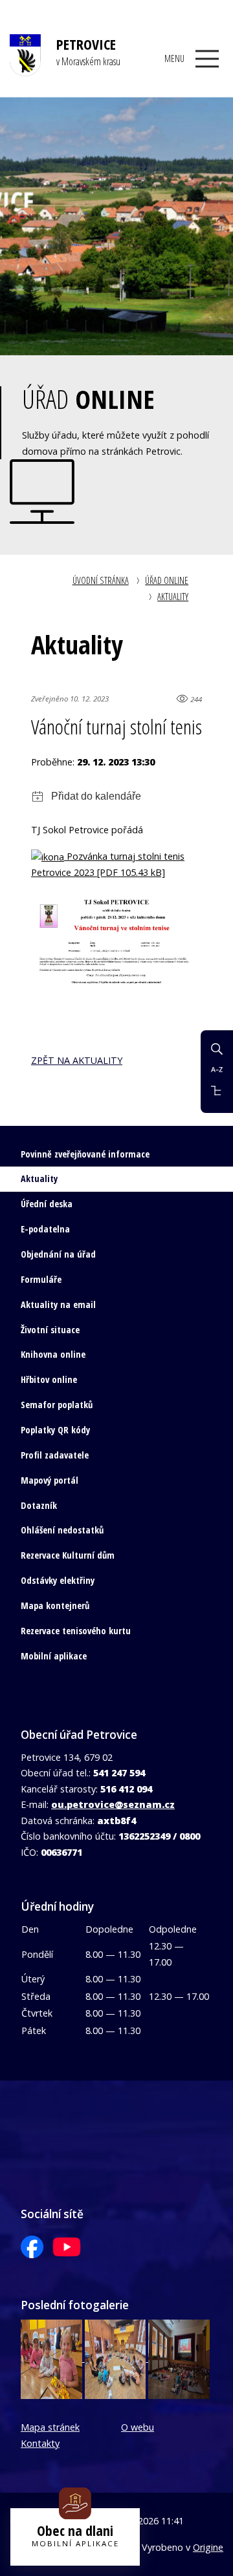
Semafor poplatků (57, 1405)
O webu (138, 2427)
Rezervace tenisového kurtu (76, 1631)
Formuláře (41, 1279)
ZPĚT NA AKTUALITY (77, 1060)
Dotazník (39, 1505)
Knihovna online (53, 1354)
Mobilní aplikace (54, 1656)
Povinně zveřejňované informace (85, 1154)
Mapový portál (50, 1480)
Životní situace (50, 1330)
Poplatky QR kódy (55, 1430)
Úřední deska (47, 1204)
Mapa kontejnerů (55, 1605)
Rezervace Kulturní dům (68, 1555)
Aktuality (173, 597)
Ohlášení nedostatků (62, 1530)
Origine (208, 2547)
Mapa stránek (50, 2427)
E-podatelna (45, 1229)
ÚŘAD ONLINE (167, 580)
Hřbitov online (49, 1379)
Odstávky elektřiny (58, 1580)
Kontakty (40, 2443)
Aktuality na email (58, 1304)
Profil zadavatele (55, 1455)
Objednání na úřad (58, 1254)
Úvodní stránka (101, 580)
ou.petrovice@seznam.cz (113, 1804)
